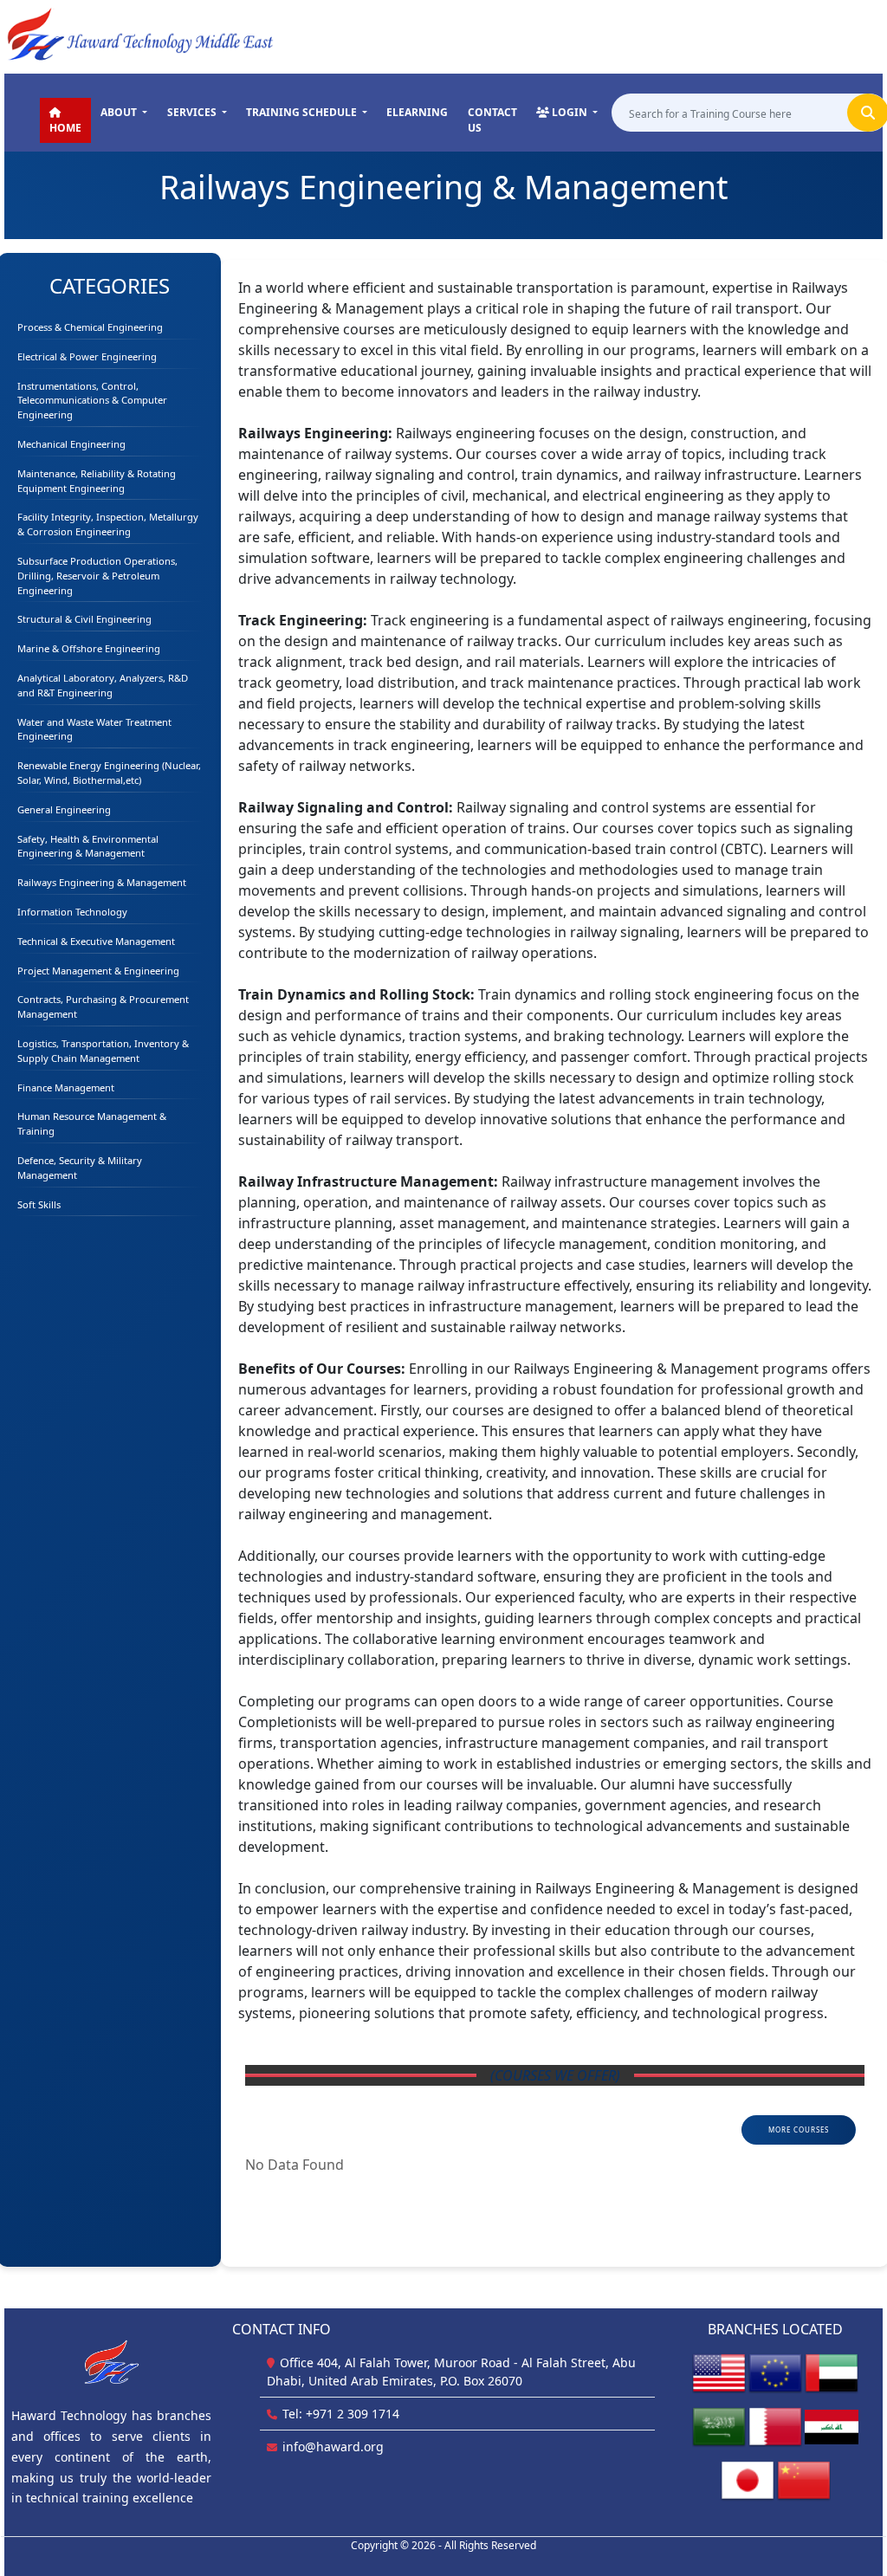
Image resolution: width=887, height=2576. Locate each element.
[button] (124, 113)
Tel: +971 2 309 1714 (341, 2414)
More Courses (799, 2129)
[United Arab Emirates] (832, 2372)
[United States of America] (719, 2372)
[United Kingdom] (775, 2372)
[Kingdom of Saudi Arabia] (719, 2426)
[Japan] (748, 2479)
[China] (804, 2479)
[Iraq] (832, 2426)
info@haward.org (333, 2447)
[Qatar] (775, 2426)
